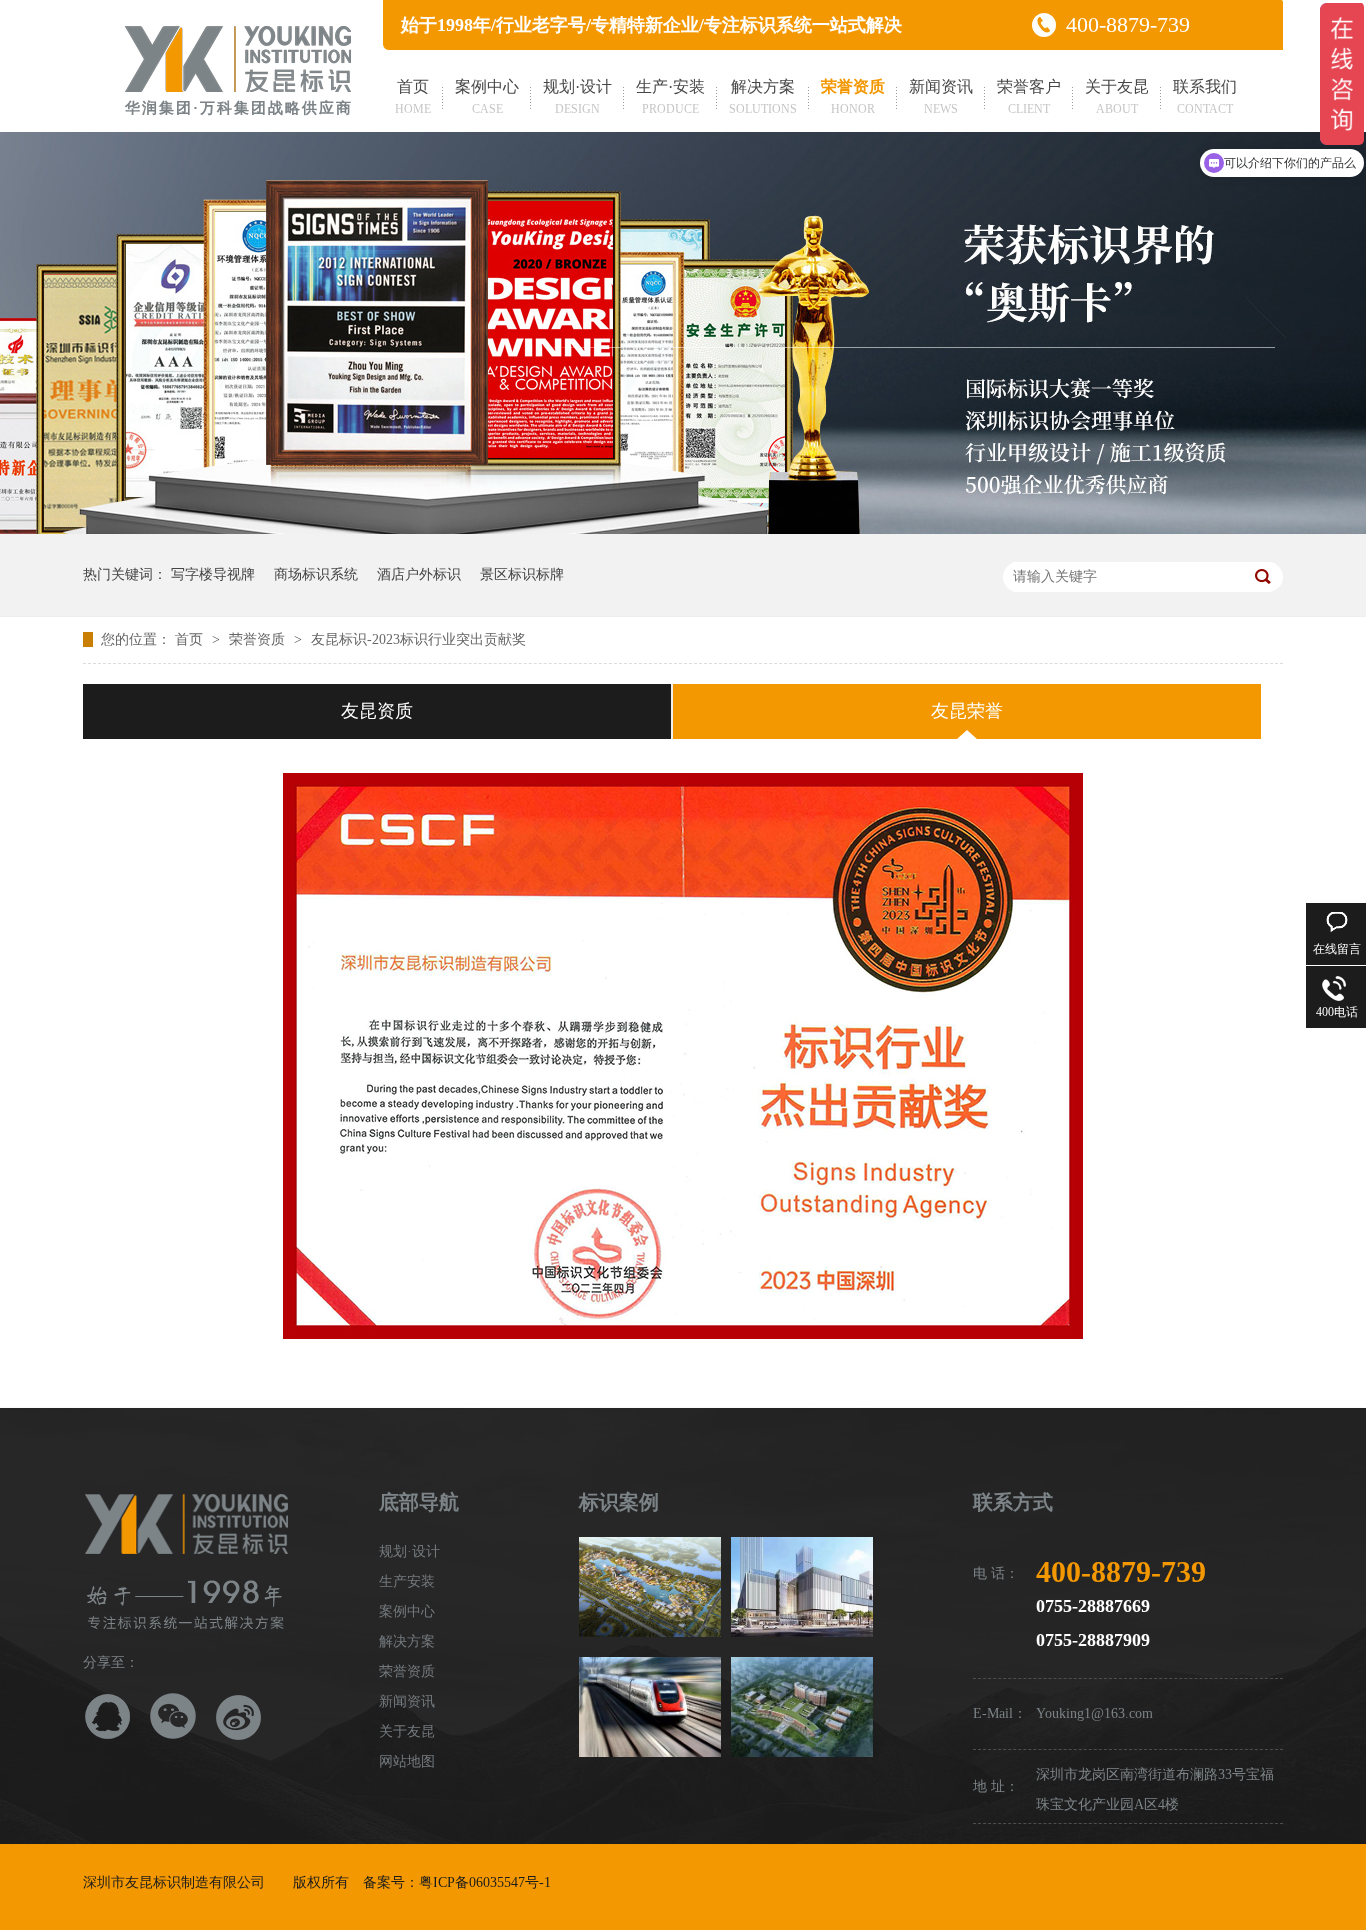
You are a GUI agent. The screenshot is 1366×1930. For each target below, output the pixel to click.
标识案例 (619, 1502)
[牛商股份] (567, 1882)
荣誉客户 (1029, 97)
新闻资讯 (941, 97)
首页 (413, 97)
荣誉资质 (853, 97)
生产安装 (407, 1581)
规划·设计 (577, 97)
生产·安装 (670, 97)
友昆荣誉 (967, 711)
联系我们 (1205, 97)
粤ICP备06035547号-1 (485, 1882)
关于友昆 (1117, 97)
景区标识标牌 (522, 574)
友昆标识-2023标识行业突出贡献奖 (418, 639)
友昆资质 (377, 711)
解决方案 (763, 97)
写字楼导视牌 (213, 574)
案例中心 (487, 97)
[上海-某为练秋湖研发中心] (650, 1587)
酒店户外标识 (419, 574)
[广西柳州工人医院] (802, 1707)
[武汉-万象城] (802, 1587)
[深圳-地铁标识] (650, 1707)
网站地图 (407, 1761)
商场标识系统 (316, 574)
